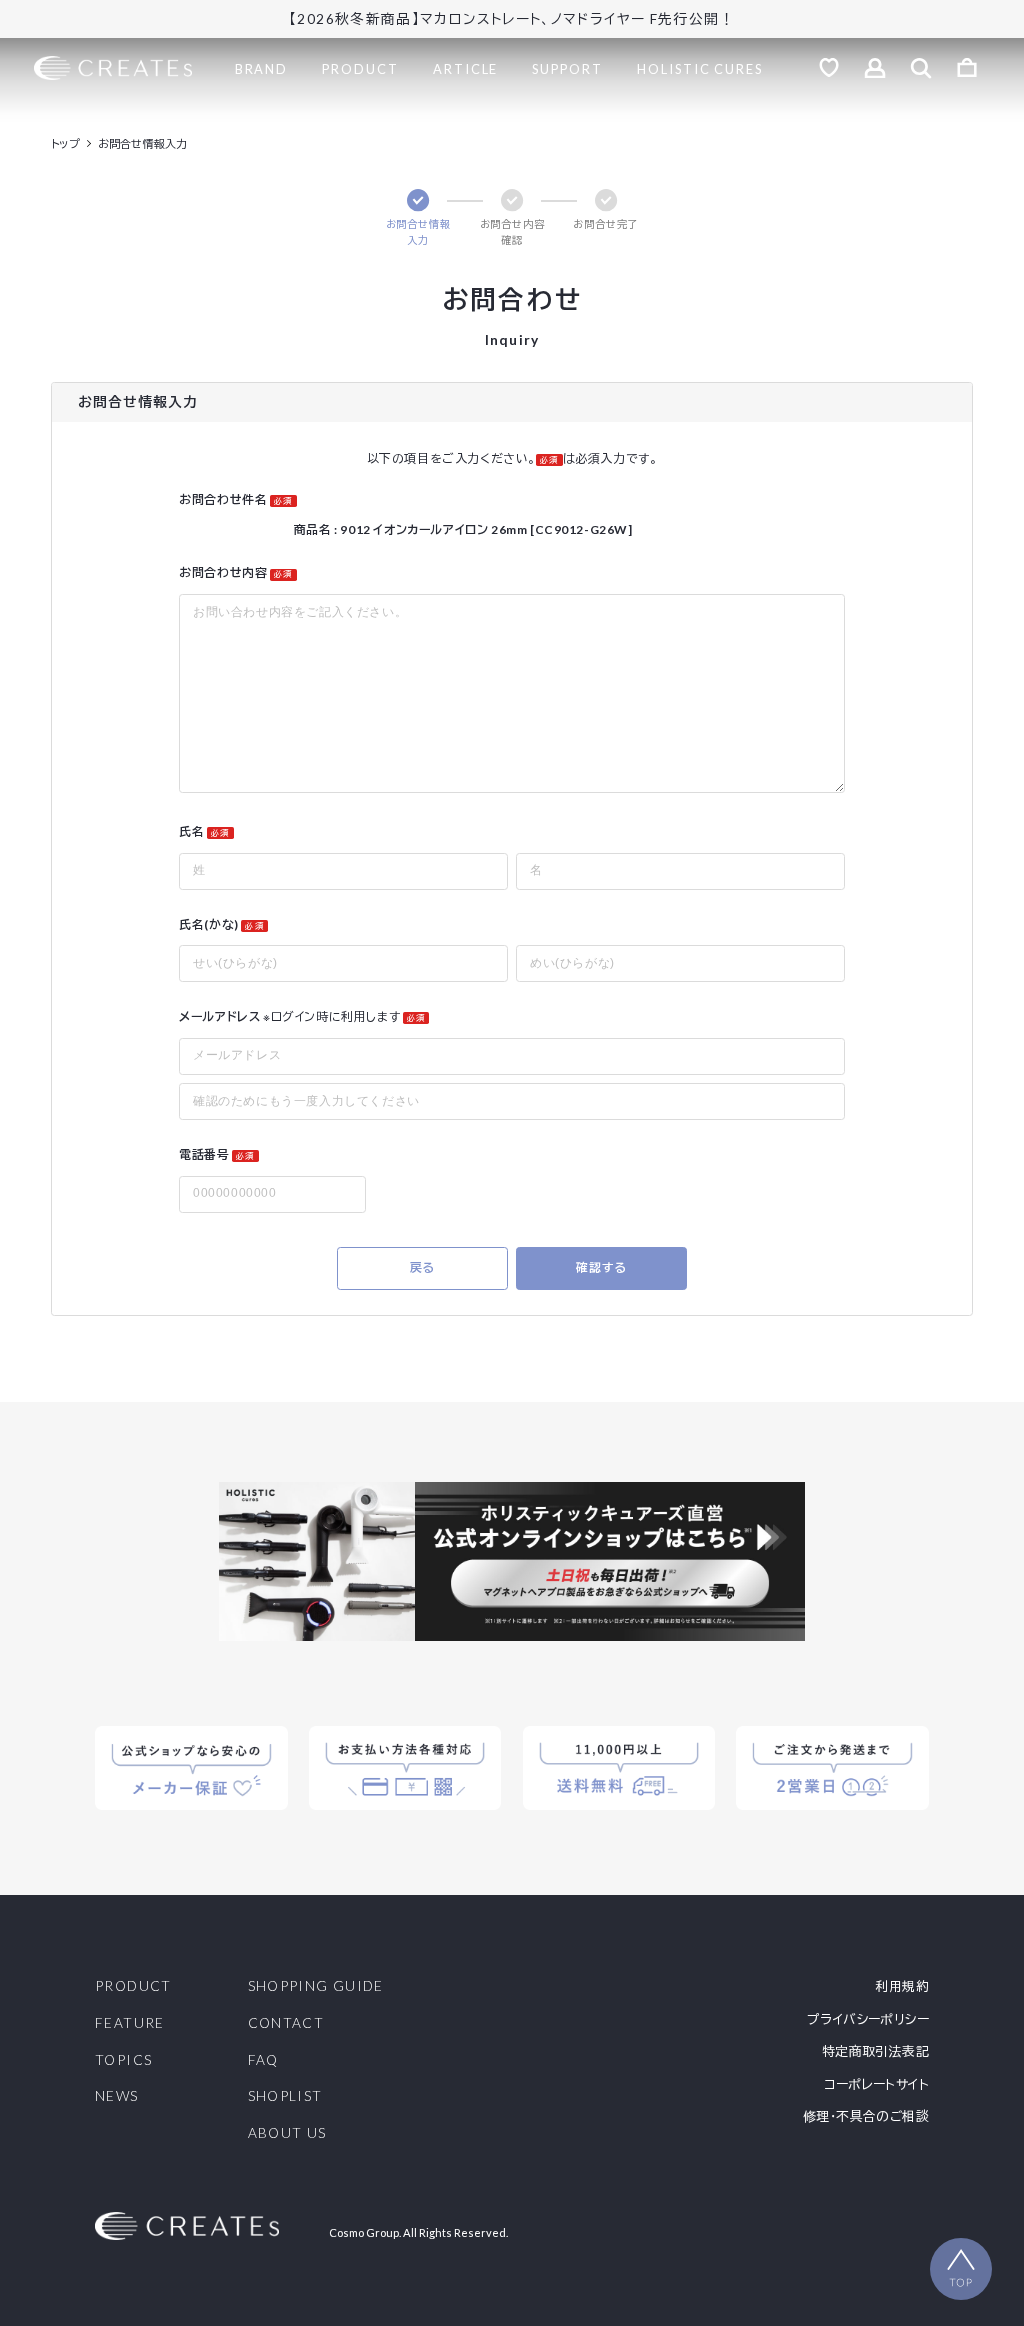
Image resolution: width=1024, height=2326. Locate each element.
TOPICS (123, 2061)
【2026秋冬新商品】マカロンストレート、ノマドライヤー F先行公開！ (512, 19)
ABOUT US (287, 2134)
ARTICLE (465, 69)
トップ (65, 143)
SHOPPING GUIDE (316, 1987)
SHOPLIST (285, 2097)
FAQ (263, 2061)
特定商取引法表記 (875, 2051)
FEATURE (130, 2024)
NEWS (116, 2097)
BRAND (262, 69)
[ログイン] (875, 68)
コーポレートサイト (876, 2084)
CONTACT (286, 2024)
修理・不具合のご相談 (866, 2116)
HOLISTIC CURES (700, 69)
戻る (422, 1267)
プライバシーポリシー (868, 2019)
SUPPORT (567, 69)
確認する (601, 1267)
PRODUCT (360, 69)
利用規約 (902, 1986)
